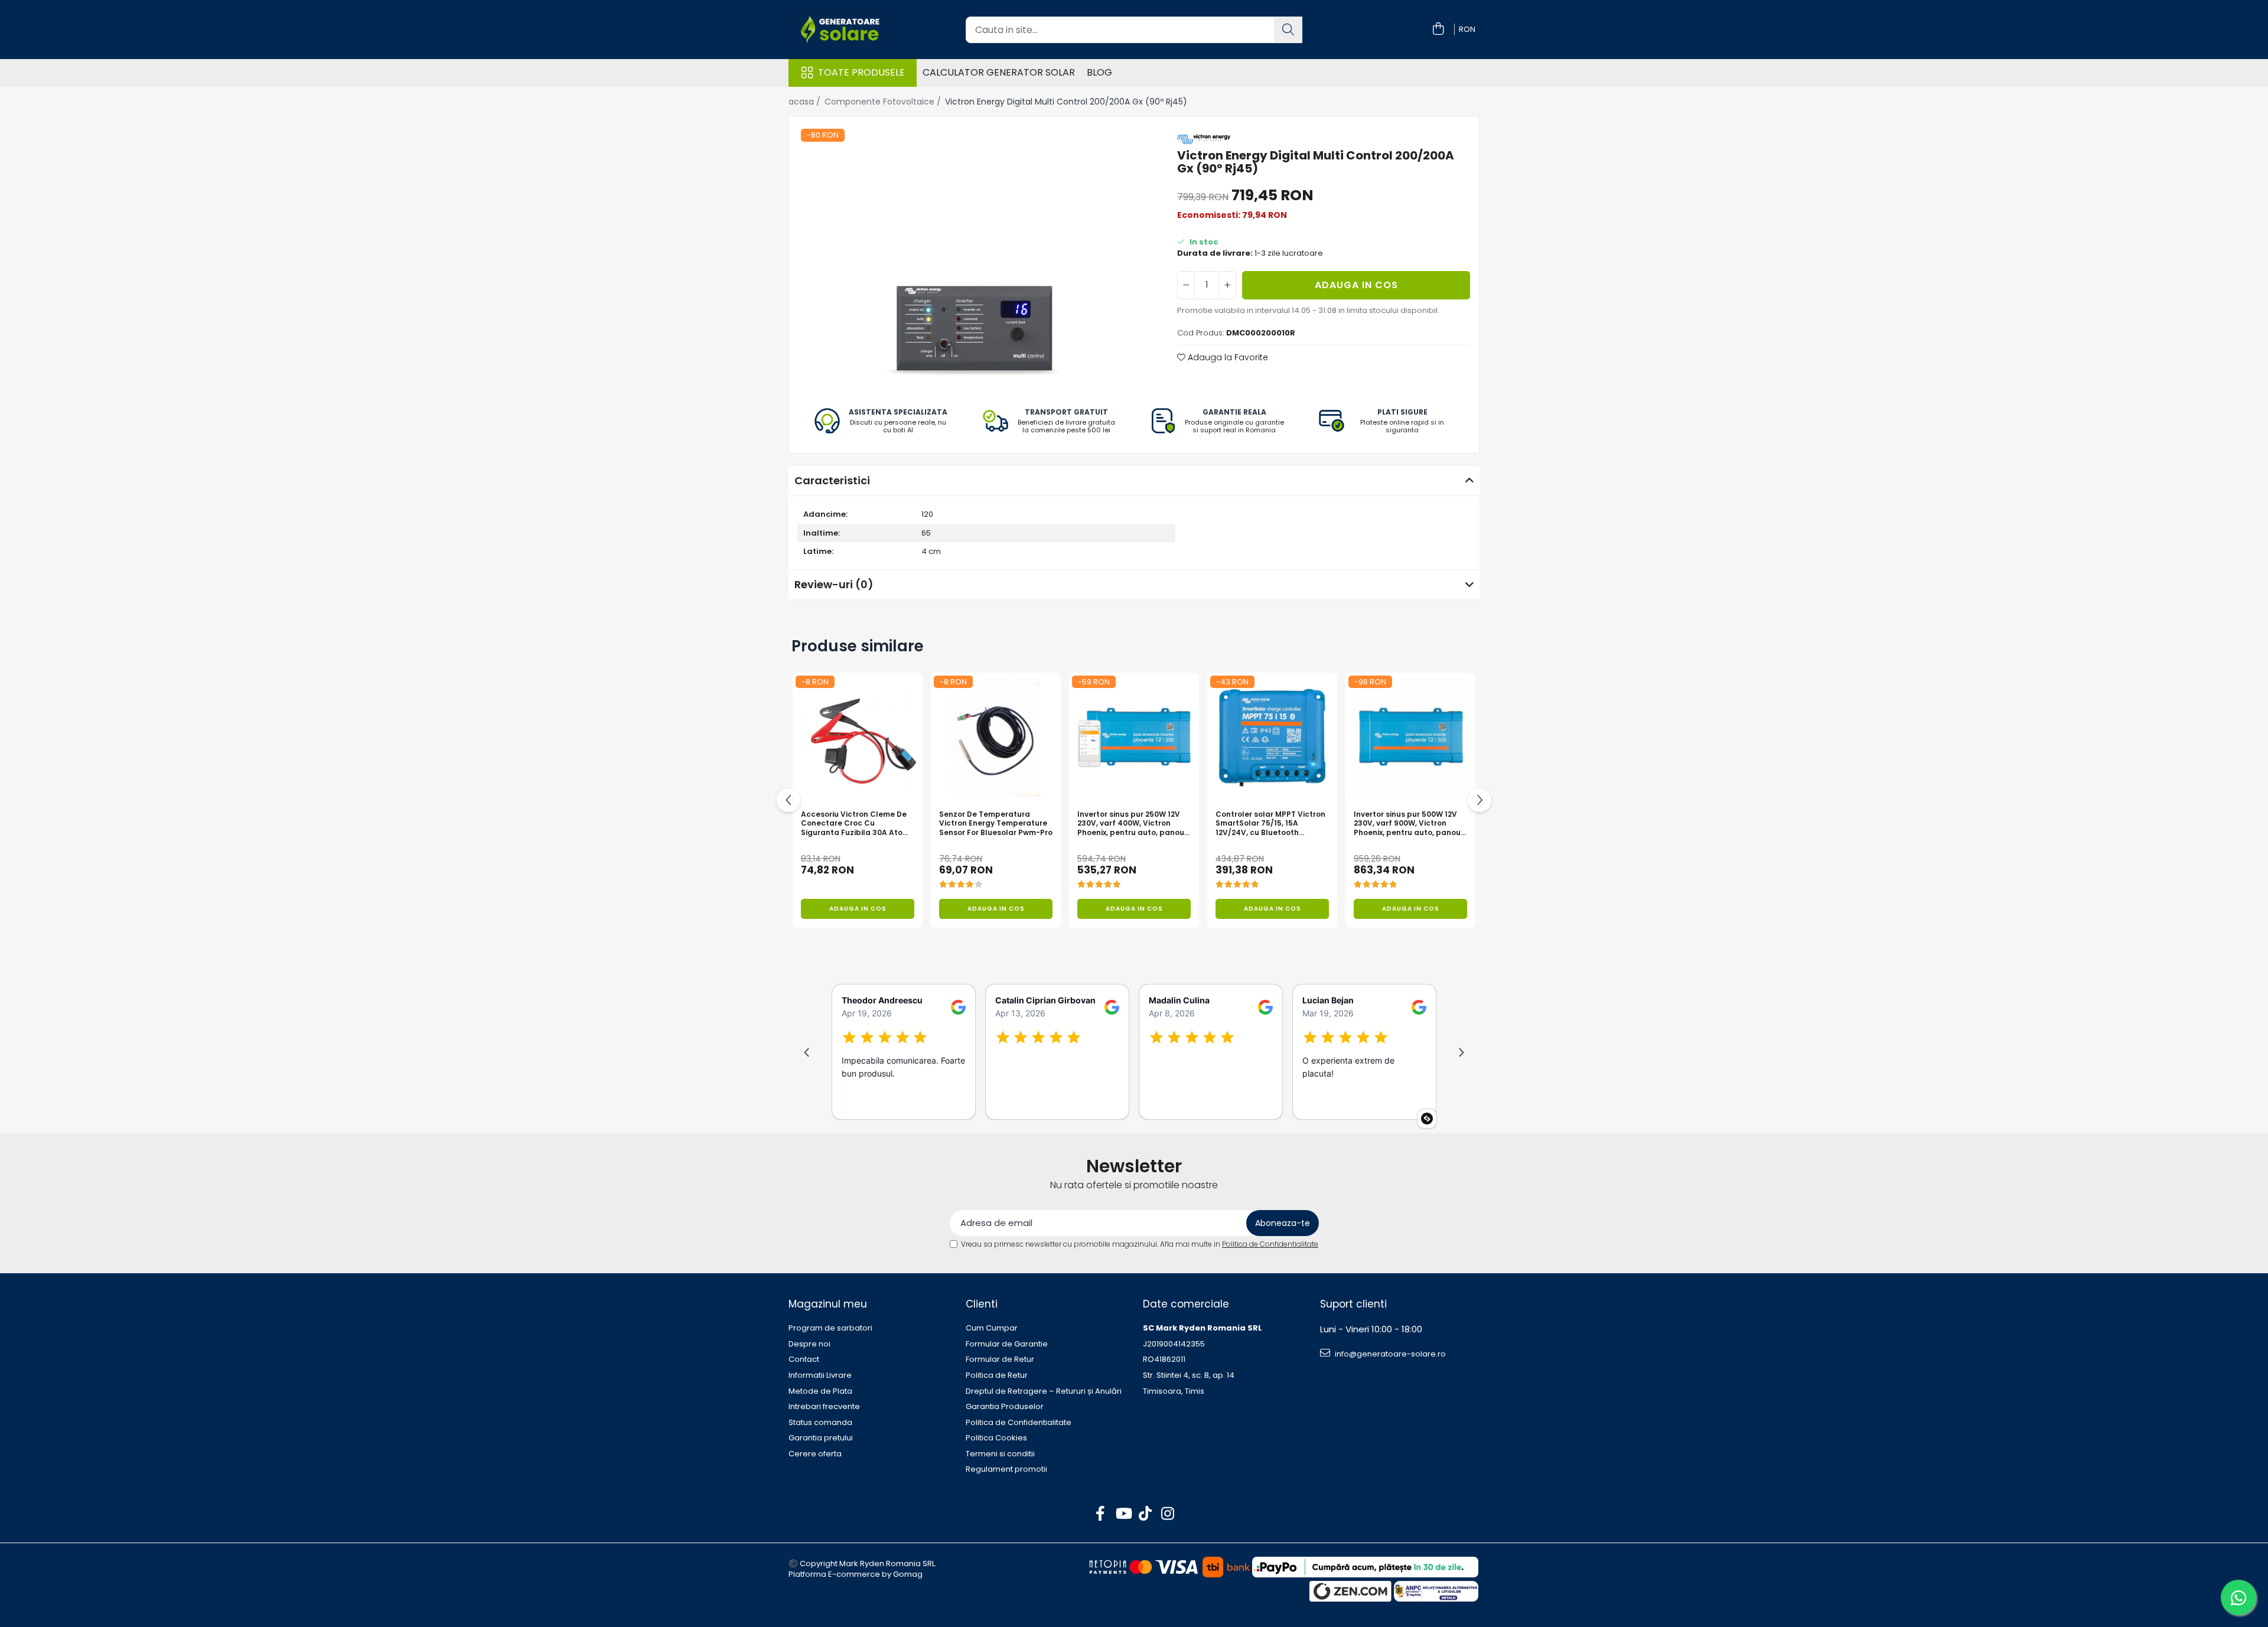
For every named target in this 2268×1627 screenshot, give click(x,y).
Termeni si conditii (1000, 1454)
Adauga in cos (1356, 285)
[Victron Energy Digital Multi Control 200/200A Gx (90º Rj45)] (973, 259)
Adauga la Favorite (1227, 357)
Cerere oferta (815, 1454)
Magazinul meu (828, 1304)
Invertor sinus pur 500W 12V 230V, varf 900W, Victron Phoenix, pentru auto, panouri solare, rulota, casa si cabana (1410, 824)
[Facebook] (1101, 1514)
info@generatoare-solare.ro (1389, 1354)
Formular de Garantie (1007, 1344)
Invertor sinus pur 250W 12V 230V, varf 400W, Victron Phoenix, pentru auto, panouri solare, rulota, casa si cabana (1133, 824)
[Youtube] (1123, 1514)
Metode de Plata (820, 1391)
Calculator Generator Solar (999, 72)
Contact (804, 1359)
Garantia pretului (821, 1438)
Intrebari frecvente (824, 1407)
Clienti (982, 1304)
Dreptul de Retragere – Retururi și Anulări (1044, 1391)
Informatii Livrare (820, 1375)
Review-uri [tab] (834, 584)
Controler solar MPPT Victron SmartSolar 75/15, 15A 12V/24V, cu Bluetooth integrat (1270, 824)
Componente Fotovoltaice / (884, 102)
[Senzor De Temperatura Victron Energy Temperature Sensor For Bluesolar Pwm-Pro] (996, 738)
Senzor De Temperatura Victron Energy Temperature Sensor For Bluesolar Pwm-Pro (996, 824)
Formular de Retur (1000, 1359)
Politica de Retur (997, 1375)
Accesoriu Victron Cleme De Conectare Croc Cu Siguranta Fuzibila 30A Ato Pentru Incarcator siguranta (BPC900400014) (855, 824)
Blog (1099, 72)
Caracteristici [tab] (832, 480)
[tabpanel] (973, 259)
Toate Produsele (861, 73)
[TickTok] (1146, 1514)
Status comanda (820, 1423)
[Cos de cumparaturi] (1438, 30)
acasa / (806, 102)
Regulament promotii (1006, 1469)
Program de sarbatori (830, 1328)
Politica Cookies (996, 1438)
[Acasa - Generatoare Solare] (856, 30)
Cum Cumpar (992, 1328)
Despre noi (809, 1344)
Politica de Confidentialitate (1270, 1244)
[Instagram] (1168, 1514)
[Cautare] (1288, 30)
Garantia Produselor (1005, 1407)
